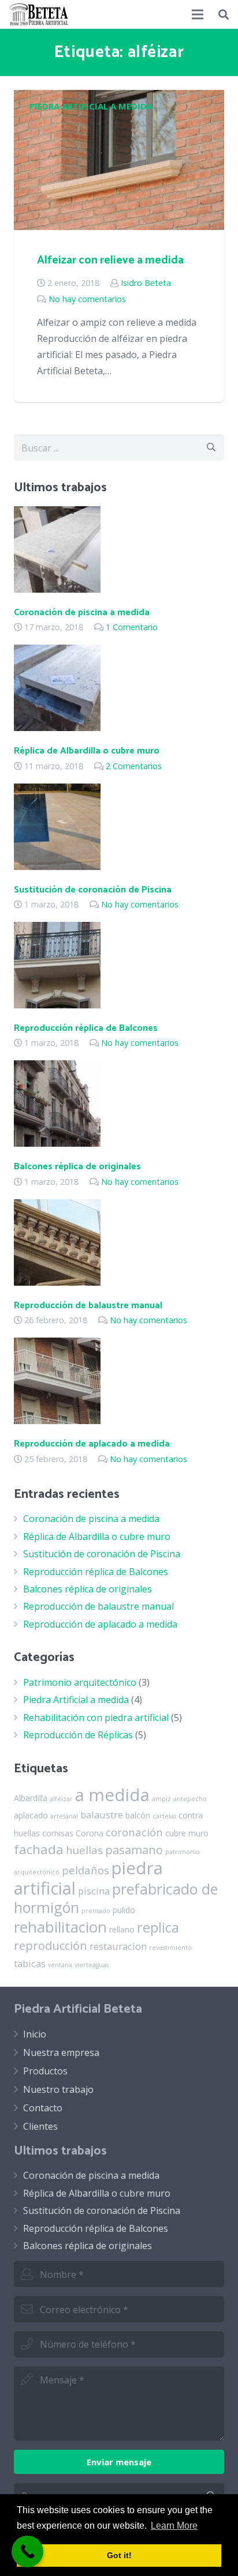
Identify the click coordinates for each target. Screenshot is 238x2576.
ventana (60, 1965)
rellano (122, 1929)
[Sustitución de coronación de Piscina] (57, 867)
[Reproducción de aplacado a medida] (57, 1421)
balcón (138, 1815)
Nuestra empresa (61, 2052)
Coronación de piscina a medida (82, 613)
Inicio (35, 2034)
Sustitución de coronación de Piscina (93, 890)
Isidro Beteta (146, 283)
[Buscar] (224, 14)
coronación (134, 1832)
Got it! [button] (119, 2555)
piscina (94, 1891)
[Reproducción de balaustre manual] (57, 1282)
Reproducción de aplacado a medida (92, 1444)
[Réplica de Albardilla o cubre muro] (57, 728)
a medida (112, 1795)
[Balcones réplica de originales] (57, 1143)
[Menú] (198, 14)
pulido (124, 1910)
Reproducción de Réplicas (78, 1735)
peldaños (85, 1870)
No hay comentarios (87, 299)
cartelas (164, 1816)
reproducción (51, 1946)
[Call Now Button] (27, 2551)
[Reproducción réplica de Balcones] (57, 1005)
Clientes (40, 2126)
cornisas (58, 1833)
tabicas (30, 1963)
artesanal (64, 1816)
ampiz (161, 1799)
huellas (84, 1850)
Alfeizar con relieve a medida (110, 260)
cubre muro (187, 1833)
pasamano (134, 1850)
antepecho (190, 1799)
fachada (39, 1849)
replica (158, 1927)
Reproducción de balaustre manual (88, 1306)
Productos (45, 2071)
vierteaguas (92, 1965)
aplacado (31, 1815)
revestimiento (170, 1948)
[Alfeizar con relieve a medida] (119, 227)
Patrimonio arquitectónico (80, 1682)
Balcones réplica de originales (77, 1167)
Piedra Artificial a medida (91, 106)
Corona (90, 1833)
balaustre (102, 1815)
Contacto (43, 2108)
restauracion (118, 1946)
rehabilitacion (60, 1927)
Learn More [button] (174, 2526)
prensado (96, 1911)
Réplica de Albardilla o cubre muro (87, 751)
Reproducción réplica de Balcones (86, 1028)
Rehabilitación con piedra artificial (96, 1718)
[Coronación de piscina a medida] (57, 589)
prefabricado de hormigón (116, 1898)
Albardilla (31, 1798)
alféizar (61, 1799)
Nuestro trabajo (58, 2089)
